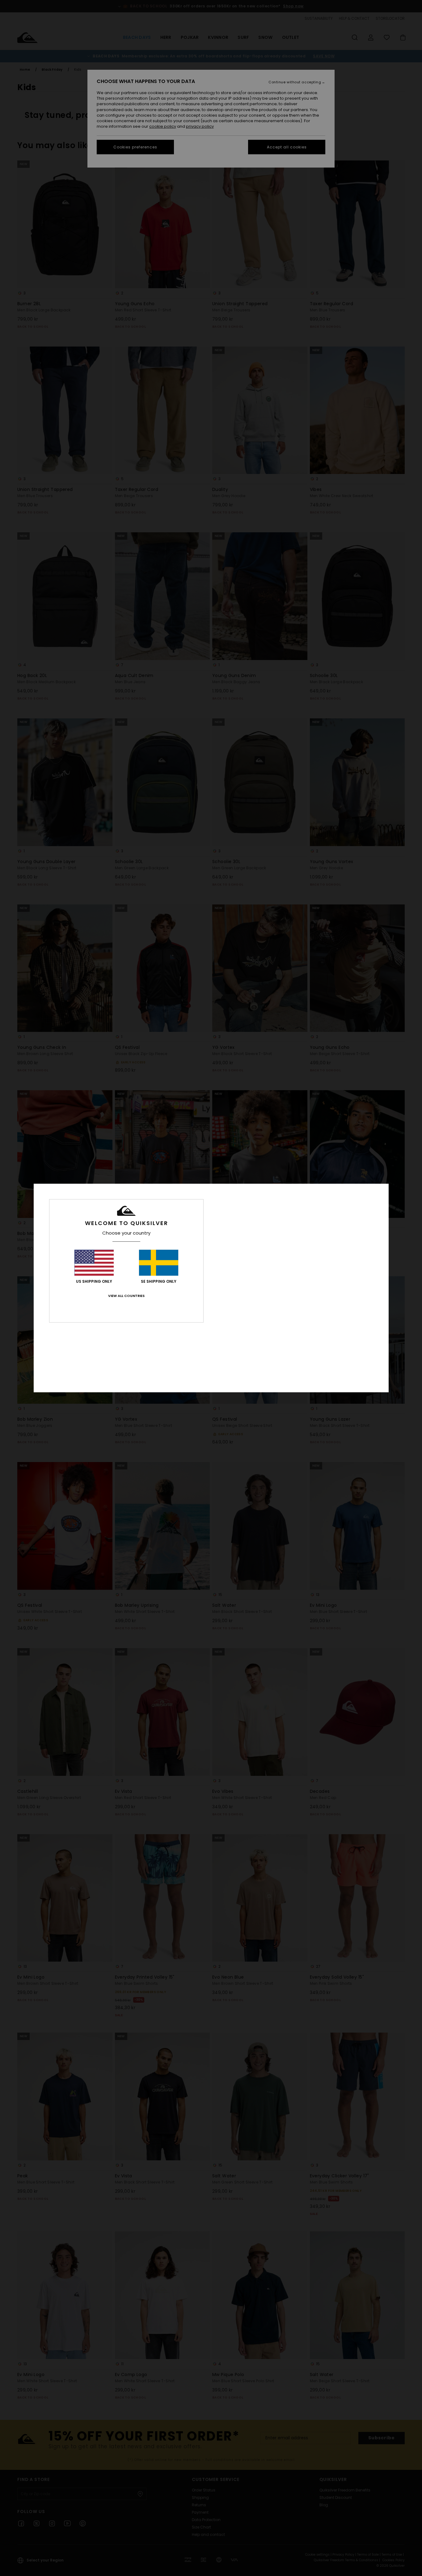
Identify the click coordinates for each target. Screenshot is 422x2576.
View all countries (126, 1296)
